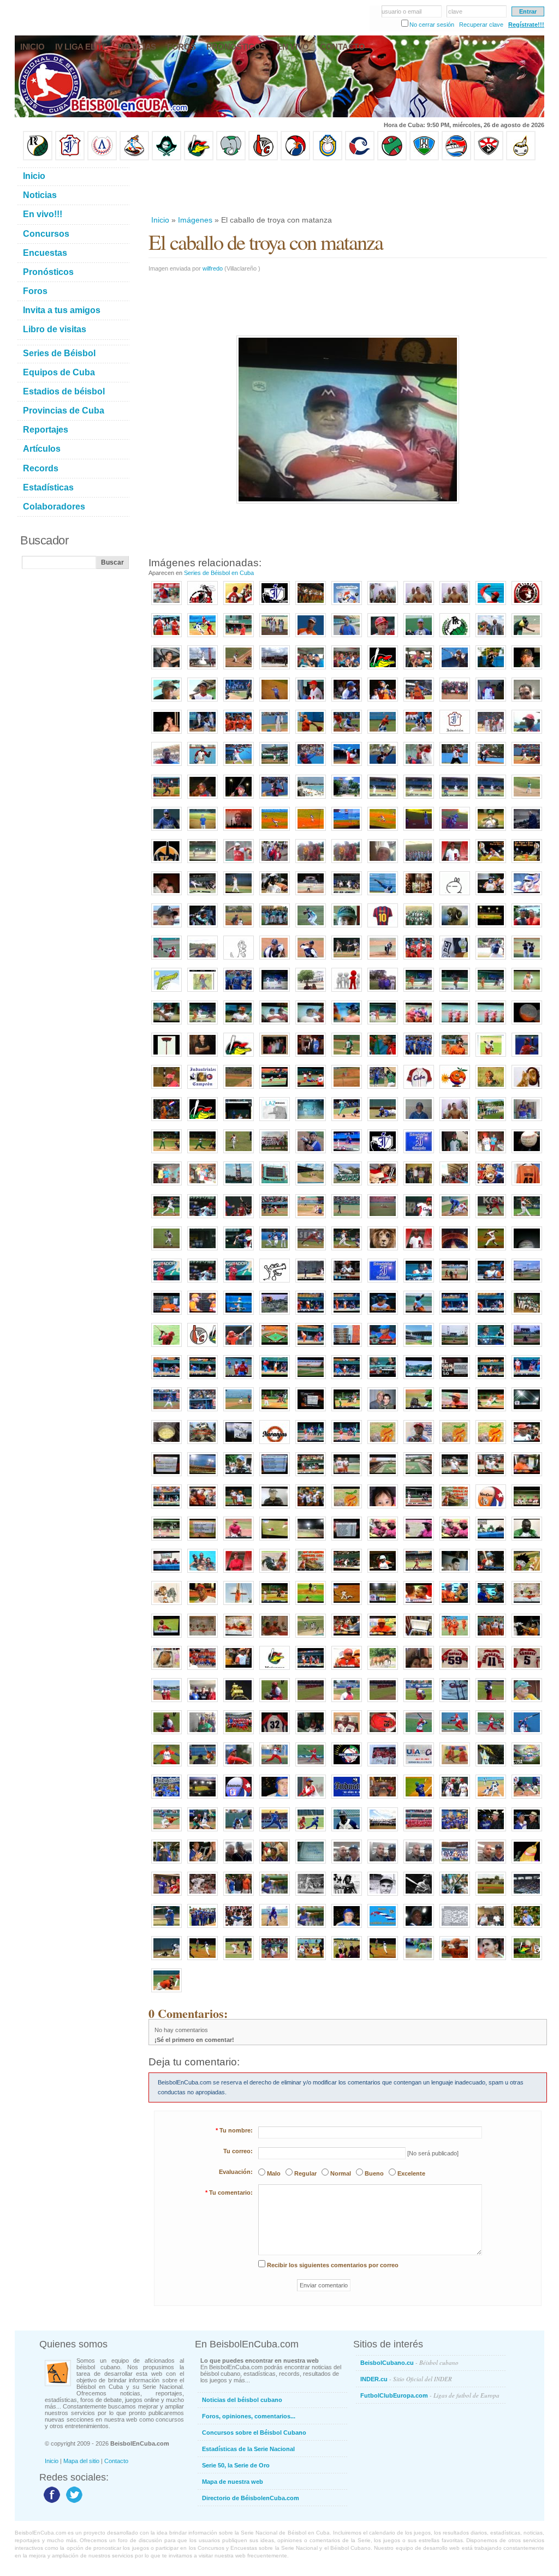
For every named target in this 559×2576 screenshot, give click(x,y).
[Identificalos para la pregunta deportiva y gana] (239, 1445)
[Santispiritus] (491, 799)
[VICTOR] (311, 702)
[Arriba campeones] (491, 1025)
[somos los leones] (311, 1154)
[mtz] (383, 670)
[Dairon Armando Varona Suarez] (239, 799)
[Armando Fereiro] (491, 1864)
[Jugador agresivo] (491, 1799)
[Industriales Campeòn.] (166, 1412)
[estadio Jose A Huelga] (239, 1186)
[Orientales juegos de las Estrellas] (419, 1832)
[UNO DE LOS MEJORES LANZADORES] (166, 1993)
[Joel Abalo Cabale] (491, 702)
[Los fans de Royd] (311, 864)
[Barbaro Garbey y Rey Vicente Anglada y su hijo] (239, 1896)
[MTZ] (347, 1219)
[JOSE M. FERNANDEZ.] (311, 1767)
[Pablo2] (347, 960)
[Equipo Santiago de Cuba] (489, 158)
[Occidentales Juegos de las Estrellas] (383, 1832)
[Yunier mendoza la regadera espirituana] (239, 896)
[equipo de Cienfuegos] (419, 928)
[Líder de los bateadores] (166, 1283)
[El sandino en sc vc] (527, 1283)
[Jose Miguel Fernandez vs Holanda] (239, 1219)
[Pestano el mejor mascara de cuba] (455, 1315)
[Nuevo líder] (203, 1283)
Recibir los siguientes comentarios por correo (333, 2265)
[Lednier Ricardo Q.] (203, 766)
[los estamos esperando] (166, 1605)
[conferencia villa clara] (275, 1638)
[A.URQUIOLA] (527, 1703)
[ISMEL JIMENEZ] (455, 1670)
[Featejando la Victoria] (455, 1025)
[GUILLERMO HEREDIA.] (527, 1735)
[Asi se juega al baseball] (203, 1832)
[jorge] (527, 831)
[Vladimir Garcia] (239, 864)
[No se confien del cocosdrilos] (311, 1573)
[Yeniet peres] (527, 1347)
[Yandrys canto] (203, 1380)
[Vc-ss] (275, 1089)
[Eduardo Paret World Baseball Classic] (275, 1251)
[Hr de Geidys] (383, 1961)
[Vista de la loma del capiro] (275, 1315)
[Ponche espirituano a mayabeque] (203, 896)
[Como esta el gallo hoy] (275, 1573)
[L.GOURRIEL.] (455, 1703)
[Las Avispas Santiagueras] (203, 606)
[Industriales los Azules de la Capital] (166, 1799)
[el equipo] (347, 992)
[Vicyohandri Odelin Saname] (527, 734)
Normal (341, 2173)
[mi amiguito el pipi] (527, 1573)
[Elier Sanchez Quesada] (383, 766)
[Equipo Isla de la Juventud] (166, 158)
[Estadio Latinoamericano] (203, 1799)
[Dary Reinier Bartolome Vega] (527, 766)
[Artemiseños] (166, 638)
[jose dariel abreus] (347, 1057)
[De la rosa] (455, 992)
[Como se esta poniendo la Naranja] (527, 1025)
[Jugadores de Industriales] (419, 1057)
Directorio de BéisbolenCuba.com (251, 2498)
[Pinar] (491, 831)
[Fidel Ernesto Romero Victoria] (455, 766)
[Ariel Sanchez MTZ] (275, 1219)
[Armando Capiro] (275, 1864)
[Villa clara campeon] (527, 992)
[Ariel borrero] (347, 1315)
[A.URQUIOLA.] (166, 1735)
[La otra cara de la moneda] (455, 799)
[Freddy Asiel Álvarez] (311, 734)
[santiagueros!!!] (239, 606)
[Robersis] (347, 638)
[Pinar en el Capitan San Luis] (311, 1638)
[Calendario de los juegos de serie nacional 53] (455, 1928)
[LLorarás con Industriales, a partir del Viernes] (166, 992)
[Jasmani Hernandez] (419, 992)
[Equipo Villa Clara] (263, 158)
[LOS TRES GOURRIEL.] (311, 1735)
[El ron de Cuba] (419, 896)
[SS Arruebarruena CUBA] (166, 1251)
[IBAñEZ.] (347, 1703)
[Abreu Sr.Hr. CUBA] (527, 1219)
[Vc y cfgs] (275, 1412)
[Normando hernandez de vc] (275, 1509)
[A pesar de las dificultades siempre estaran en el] (383, 1154)
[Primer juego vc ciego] (275, 1347)
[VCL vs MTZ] (527, 1961)
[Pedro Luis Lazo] (527, 638)
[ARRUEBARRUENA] (491, 1670)
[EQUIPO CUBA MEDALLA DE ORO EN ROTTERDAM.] (239, 1735)
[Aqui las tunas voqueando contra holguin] (203, 864)
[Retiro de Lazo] (491, 638)
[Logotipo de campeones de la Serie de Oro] (455, 638)
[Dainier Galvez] (311, 928)
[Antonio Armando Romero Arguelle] (166, 831)
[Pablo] (239, 960)
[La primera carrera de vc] (419, 1315)
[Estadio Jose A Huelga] (311, 1186)
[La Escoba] (527, 1864)
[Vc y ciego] (455, 1347)
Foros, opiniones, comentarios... (249, 2416)
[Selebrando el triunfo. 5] (311, 1509)
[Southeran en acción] (455, 670)
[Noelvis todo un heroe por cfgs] (527, 1541)
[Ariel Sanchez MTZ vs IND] (311, 1219)
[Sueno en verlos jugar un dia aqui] (419, 1347)
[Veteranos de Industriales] (455, 1832)
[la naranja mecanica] (455, 1089)
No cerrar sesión (432, 25)
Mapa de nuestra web (233, 2482)
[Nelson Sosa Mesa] (491, 766)
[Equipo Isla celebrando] (275, 928)
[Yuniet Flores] (239, 734)
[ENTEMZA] (419, 1703)
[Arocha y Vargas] (166, 1864)
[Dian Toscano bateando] (383, 1025)
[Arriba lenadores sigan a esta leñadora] (203, 992)
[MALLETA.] (419, 1735)
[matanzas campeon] (203, 1573)
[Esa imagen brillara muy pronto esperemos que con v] (419, 1154)
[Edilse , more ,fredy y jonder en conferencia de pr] (166, 1573)
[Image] (239, 670)
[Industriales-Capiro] (166, 1896)
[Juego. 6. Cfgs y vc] (166, 1541)
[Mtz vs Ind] (455, 1219)
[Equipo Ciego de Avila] (328, 158)
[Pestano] (166, 1380)
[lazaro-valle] (239, 1928)
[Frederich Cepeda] (239, 1154)
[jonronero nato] (311, 1832)
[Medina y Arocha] (203, 1864)
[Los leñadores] (275, 638)
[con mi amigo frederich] (166, 1186)
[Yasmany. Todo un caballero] (455, 1799)
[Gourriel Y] (419, 702)
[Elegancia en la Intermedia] (166, 1832)
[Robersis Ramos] (311, 638)
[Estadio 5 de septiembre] (311, 1541)
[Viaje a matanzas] (347, 670)
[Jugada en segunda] (383, 734)
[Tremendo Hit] (203, 1412)
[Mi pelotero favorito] (491, 864)
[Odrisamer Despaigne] (311, 1799)
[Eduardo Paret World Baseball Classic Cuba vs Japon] (311, 1251)
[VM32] (275, 1735)
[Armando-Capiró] (311, 1896)
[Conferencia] (347, 1670)
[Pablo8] (491, 960)
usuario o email (402, 11)
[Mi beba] (383, 1509)
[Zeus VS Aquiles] (383, 1057)
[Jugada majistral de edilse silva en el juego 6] (275, 1541)
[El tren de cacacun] (203, 1445)
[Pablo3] (383, 960)
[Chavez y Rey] (383, 1799)
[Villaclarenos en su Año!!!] (311, 606)
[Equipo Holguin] (424, 158)
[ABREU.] (383, 1735)
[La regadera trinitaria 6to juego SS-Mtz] (383, 1573)
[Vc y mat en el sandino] (419, 1283)
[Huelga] (311, 896)
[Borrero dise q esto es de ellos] (455, 1605)
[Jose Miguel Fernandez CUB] (419, 1219)
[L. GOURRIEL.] (347, 1735)
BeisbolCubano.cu (409, 2362)
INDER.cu (406, 2379)
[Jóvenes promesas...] (527, 1315)
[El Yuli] (383, 702)
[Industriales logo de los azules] (347, 1799)
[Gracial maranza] (166, 1025)
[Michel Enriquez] (203, 928)
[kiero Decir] (455, 896)
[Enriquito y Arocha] (491, 1832)
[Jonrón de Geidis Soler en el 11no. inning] (203, 1961)
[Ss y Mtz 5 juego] (419, 1509)
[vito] (347, 928)
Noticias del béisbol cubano (242, 2400)
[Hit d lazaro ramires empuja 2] (311, 1380)
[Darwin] (275, 1832)
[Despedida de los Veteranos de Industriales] (203, 1928)
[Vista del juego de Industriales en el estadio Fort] (491, 1896)
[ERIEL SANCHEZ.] (527, 1670)
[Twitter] (73, 2502)
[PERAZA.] (275, 1703)
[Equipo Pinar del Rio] (38, 158)
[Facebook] (50, 2502)
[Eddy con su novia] (166, 734)
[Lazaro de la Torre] (347, 1896)
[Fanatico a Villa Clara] (455, 1961)
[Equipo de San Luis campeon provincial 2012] (491, 1122)
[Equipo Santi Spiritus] (295, 158)
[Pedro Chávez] (383, 1896)
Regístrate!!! (526, 25)
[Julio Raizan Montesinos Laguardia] (419, 1928)
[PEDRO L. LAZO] (455, 1767)
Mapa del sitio (81, 2461)
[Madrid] (203, 960)
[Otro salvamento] (166, 606)
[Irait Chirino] (203, 734)
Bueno (374, 2173)
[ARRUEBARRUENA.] (239, 1767)
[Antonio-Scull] (275, 1896)
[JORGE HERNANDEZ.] (275, 1767)
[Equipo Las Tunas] (392, 158)
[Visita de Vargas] (455, 606)
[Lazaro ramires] (275, 1380)
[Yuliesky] (275, 896)
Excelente (411, 2173)
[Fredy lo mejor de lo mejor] (311, 1605)
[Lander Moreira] (491, 670)
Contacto (116, 2461)
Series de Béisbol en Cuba (219, 573)
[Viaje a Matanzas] (311, 670)
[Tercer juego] (239, 1670)
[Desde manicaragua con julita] (527, 1445)
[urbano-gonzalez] (419, 1896)
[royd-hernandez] (455, 864)
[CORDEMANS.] (203, 1767)
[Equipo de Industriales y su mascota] (455, 1864)
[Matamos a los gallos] (455, 734)
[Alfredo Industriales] (527, 1122)
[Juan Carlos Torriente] (455, 831)
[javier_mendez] (347, 1928)
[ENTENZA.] (166, 1767)
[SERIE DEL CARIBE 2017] (347, 1767)
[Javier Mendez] (275, 1799)
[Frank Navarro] (527, 670)
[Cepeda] (347, 896)
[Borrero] (491, 1380)
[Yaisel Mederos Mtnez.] (166, 799)
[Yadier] (491, 1057)
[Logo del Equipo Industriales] (239, 1799)
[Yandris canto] (491, 1315)
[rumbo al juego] (383, 1186)
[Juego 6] (527, 1509)
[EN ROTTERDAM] (203, 1735)
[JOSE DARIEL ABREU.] (491, 1735)
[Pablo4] (419, 960)
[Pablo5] (455, 960)
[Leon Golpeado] (383, 1251)
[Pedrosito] (491, 606)
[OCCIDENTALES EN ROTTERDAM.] (203, 1703)
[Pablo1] (275, 960)
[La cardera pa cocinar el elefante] (166, 1445)
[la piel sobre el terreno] (383, 1122)
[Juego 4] (347, 1477)
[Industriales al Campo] (347, 831)
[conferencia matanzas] (203, 1638)
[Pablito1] (527, 960)
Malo (274, 2173)
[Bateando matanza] (203, 1025)
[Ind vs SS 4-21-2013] (347, 1154)
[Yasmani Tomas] (166, 1928)
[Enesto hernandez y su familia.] (275, 1057)
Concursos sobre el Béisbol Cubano (254, 2433)
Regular (305, 2173)
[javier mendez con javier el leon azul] (383, 992)
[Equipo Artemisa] (102, 158)
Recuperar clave (481, 25)
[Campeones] (239, 1057)
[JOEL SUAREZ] (491, 1251)
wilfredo (213, 268)
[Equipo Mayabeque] (134, 158)
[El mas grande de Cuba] (455, 1057)
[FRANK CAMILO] (491, 1703)
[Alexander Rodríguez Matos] (203, 702)
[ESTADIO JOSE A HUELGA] (455, 1186)
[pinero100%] (527, 702)
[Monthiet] (239, 1832)
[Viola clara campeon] (491, 992)
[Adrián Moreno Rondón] (419, 1445)
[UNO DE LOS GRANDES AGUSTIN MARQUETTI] (419, 1186)
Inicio (160, 220)
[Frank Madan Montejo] (275, 799)
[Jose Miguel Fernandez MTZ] (383, 1219)
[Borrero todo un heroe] (419, 1541)
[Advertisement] (347, 188)
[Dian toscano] (347, 1025)
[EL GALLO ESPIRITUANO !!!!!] (455, 1251)
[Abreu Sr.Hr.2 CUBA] (203, 1251)
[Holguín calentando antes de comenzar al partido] (347, 1961)
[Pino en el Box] (383, 831)
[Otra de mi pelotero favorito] (527, 864)
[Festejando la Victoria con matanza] (419, 1025)
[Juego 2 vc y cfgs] (311, 1445)
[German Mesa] (275, 1928)
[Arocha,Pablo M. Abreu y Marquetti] (491, 1928)
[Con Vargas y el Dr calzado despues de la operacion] (455, 1122)
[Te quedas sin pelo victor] (311, 1025)
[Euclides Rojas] (527, 1928)
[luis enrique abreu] (239, 1573)
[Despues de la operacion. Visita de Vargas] (383, 606)
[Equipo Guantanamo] (521, 158)
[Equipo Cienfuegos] (231, 158)
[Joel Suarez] (275, 1283)
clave (455, 11)
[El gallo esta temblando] (455, 1509)
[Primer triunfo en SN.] (203, 831)
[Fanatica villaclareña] (491, 1961)
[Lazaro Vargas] (275, 1122)
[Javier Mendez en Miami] (347, 1864)
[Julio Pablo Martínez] (166, 702)
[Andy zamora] (347, 1380)
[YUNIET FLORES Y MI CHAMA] (275, 864)
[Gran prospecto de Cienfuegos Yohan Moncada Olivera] (419, 638)
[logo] (527, 606)
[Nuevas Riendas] (347, 606)
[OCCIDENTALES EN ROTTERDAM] (166, 1703)
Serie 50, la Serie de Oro (236, 2465)
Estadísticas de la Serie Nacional (248, 2449)
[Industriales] (275, 606)
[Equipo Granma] (456, 158)
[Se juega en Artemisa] (166, 670)
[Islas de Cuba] (383, 1928)
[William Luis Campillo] (311, 766)
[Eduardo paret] (491, 1347)
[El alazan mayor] (239, 638)
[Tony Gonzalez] (383, 1864)
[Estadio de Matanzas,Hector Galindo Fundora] (275, 702)
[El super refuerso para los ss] (491, 1573)
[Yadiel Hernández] (203, 1605)
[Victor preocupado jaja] (166, 1315)
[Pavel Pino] (275, 831)
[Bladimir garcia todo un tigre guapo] (239, 1380)
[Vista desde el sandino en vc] (419, 1380)
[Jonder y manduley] (383, 1541)
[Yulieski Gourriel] (383, 638)
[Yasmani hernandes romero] (166, 1509)
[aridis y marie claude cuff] (166, 896)
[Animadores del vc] (203, 1509)
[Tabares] (455, 1896)
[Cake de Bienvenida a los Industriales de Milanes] (311, 1864)
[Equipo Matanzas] (199, 158)
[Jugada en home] (347, 734)
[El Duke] (203, 1896)
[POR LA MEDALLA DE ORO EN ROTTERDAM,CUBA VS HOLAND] (383, 1703)
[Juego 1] (275, 1605)
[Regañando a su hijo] (203, 1315)
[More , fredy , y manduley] (239, 1638)
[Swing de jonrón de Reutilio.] (166, 960)
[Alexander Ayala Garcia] (203, 799)
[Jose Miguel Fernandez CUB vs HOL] (491, 1219)
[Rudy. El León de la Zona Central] (166, 1961)
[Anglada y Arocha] (527, 1832)
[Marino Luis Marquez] (239, 766)
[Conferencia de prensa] (491, 1541)
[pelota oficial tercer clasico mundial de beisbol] (527, 1154)
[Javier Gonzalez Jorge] (455, 1154)
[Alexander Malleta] (419, 734)
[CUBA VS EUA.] (419, 1767)
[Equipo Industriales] (70, 158)
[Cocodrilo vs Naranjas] (419, 1961)
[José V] (527, 799)
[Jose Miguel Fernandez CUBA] (239, 1251)
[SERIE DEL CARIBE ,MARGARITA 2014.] (527, 1767)
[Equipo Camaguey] (360, 158)
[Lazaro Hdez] (203, 638)
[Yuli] (166, 1122)
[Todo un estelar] (527, 1799)
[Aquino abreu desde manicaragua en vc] (239, 1477)
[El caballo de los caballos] (491, 1605)
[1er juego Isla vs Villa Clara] (239, 928)
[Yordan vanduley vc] (455, 1477)
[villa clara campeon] (455, 1638)
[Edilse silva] (311, 1315)
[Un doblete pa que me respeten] (239, 1412)
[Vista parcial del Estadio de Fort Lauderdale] (527, 1896)
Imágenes (195, 220)
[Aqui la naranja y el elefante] (383, 1445)
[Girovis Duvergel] (239, 702)
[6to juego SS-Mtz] (347, 1573)
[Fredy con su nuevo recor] (419, 1605)
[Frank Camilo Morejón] (275, 734)
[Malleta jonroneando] (419, 1799)
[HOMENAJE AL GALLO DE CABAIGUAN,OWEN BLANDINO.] (491, 1767)
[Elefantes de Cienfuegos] (455, 928)
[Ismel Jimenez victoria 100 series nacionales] (527, 896)
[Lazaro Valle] (239, 1864)
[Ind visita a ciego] (311, 1283)
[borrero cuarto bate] (527, 1638)
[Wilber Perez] (166, 928)
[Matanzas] (311, 992)
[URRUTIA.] (383, 1767)
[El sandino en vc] (203, 1477)
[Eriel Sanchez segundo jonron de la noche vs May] (491, 896)
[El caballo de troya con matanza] (275, 1025)
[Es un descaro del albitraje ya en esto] (491, 1412)
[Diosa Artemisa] (203, 670)
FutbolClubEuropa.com (430, 2395)
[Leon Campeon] (491, 1186)
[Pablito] (311, 960)
